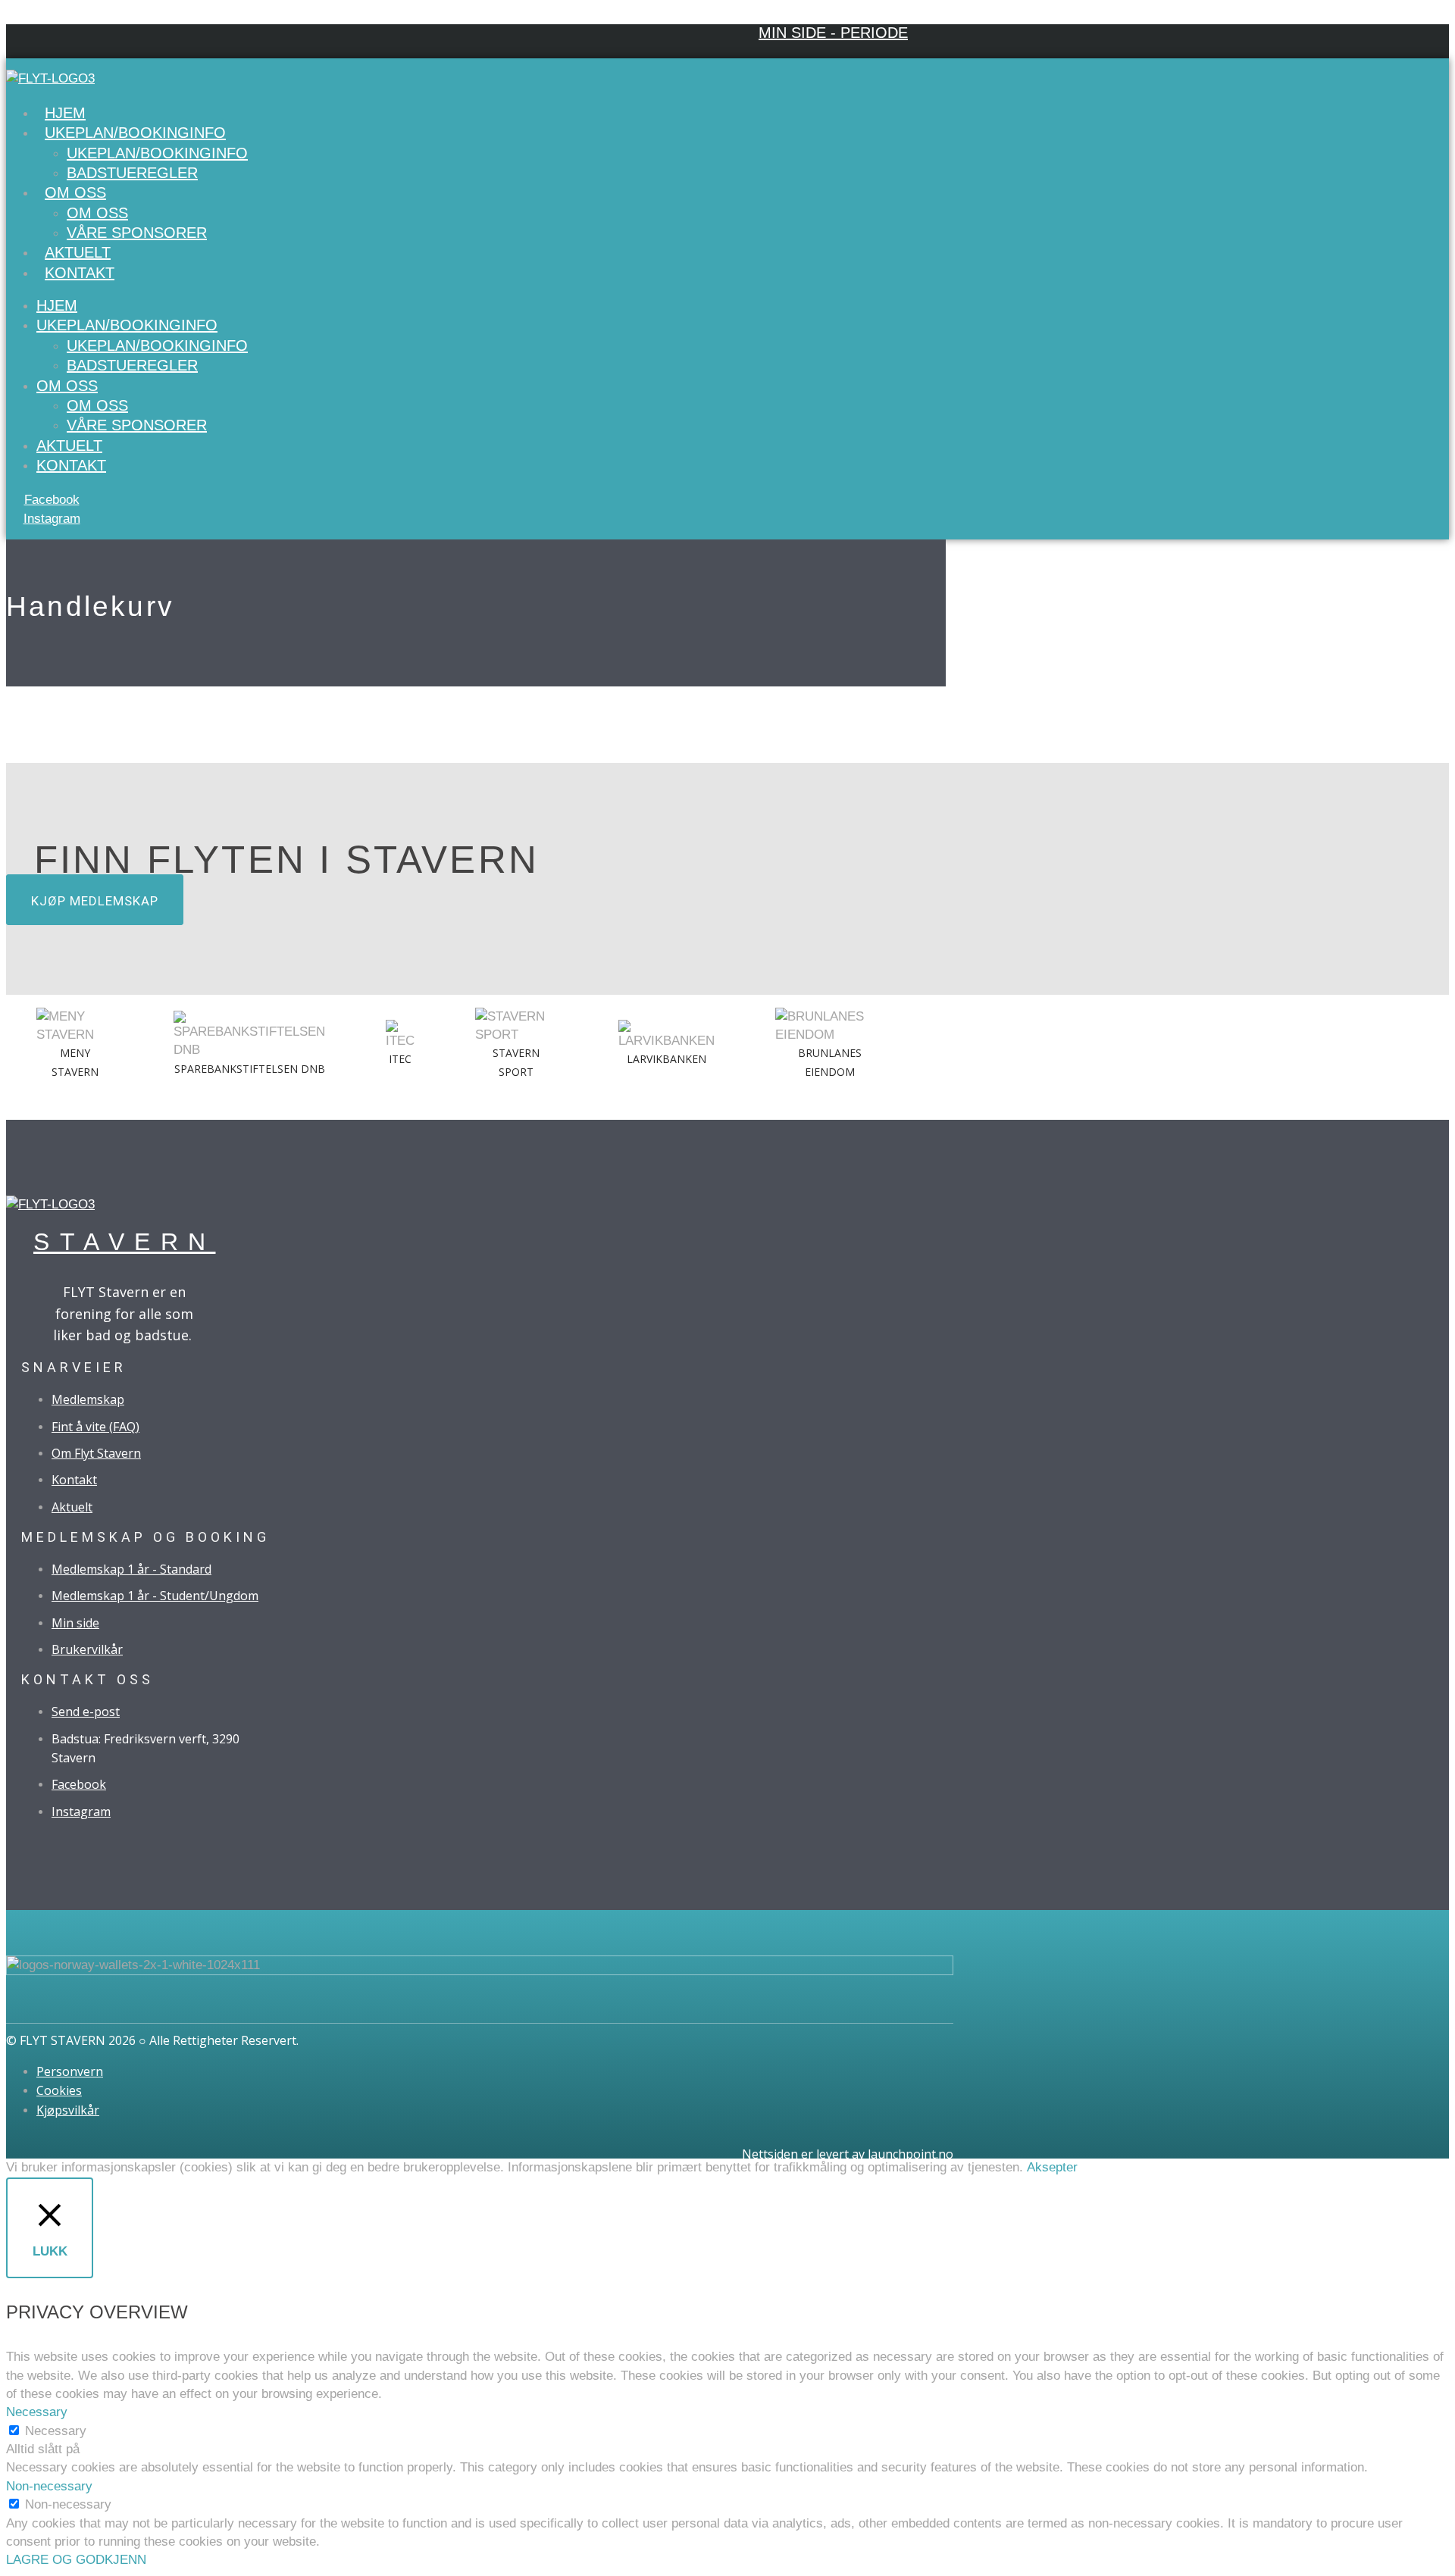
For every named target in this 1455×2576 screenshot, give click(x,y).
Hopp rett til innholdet (66, 15)
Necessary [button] (37, 2412)
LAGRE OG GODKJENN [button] (76, 2560)
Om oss (75, 192)
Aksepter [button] (1052, 2167)
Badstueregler (132, 173)
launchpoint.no (911, 2154)
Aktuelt (78, 252)
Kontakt (80, 273)
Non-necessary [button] (49, 2486)
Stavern (125, 1242)
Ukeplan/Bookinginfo (135, 133)
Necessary (56, 2431)
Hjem (65, 113)
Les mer (1105, 2167)
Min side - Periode (833, 33)
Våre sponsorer (137, 233)
